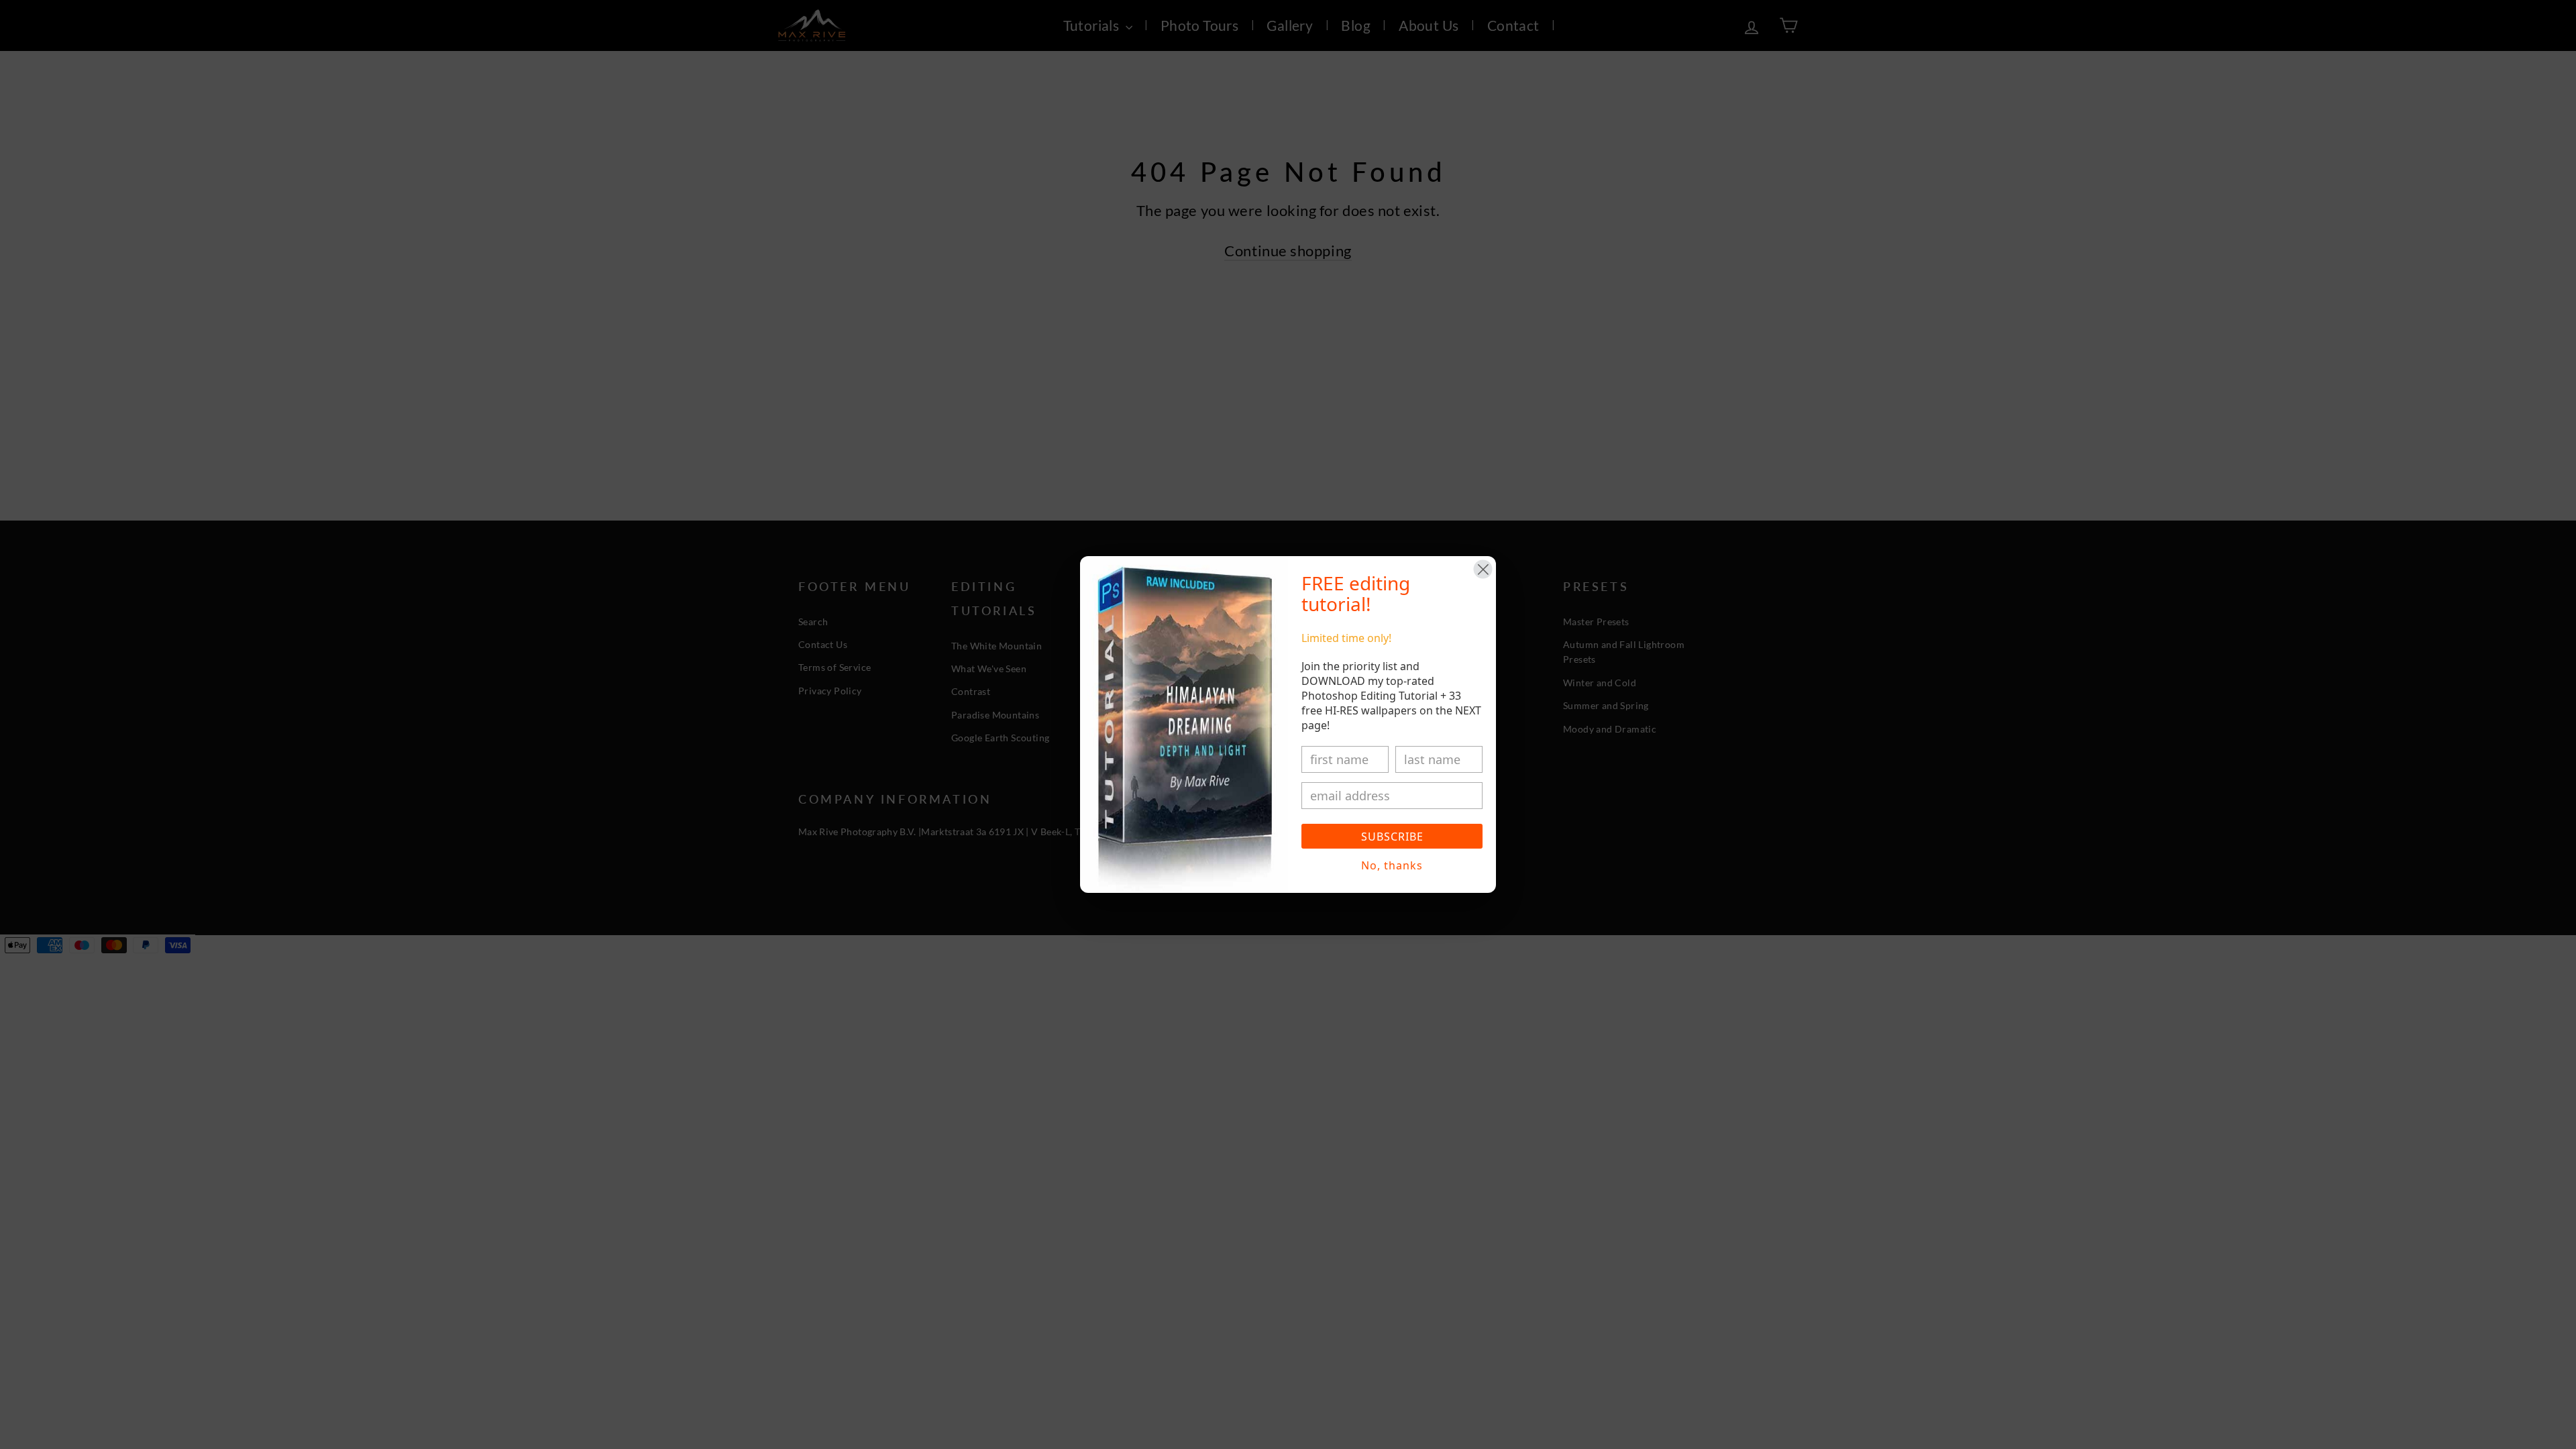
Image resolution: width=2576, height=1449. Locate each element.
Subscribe (1392, 837)
